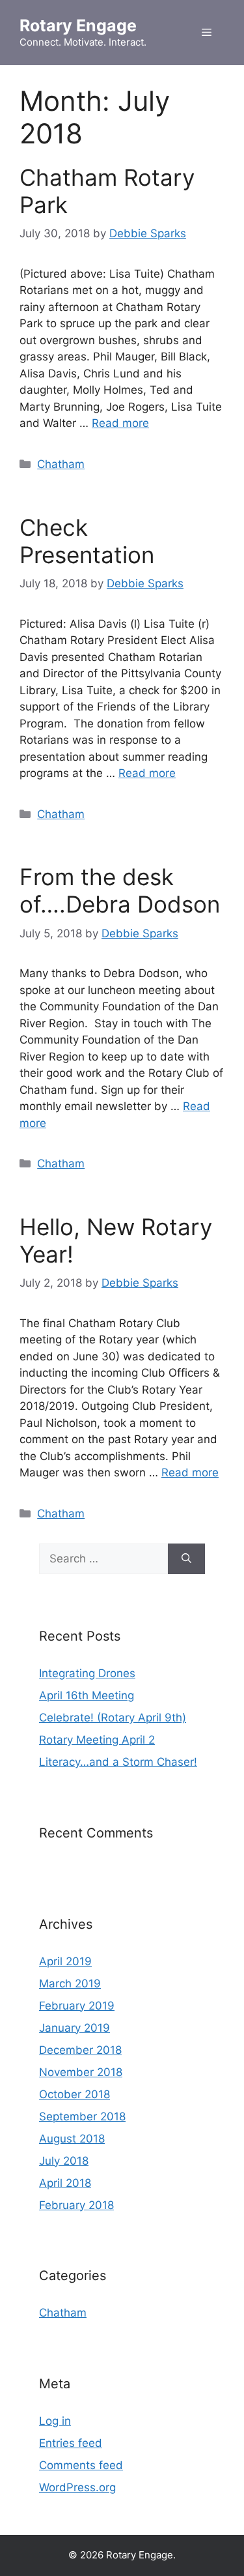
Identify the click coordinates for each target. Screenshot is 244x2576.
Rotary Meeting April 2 (97, 1740)
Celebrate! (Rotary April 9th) (113, 1718)
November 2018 (81, 2072)
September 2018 (82, 2116)
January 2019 (75, 2028)
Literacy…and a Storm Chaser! (118, 1762)
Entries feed (71, 2443)
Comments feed (81, 2465)
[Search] (186, 1559)
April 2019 (65, 1961)
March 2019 (70, 1983)
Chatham (61, 464)
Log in (55, 2421)
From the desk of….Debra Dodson (120, 890)
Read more (120, 423)
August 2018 (72, 2139)
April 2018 (65, 2183)
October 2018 (75, 2094)
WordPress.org (77, 2487)
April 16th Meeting (87, 1695)
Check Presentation (87, 541)
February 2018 (76, 2205)
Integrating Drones (87, 1673)
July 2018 (64, 2161)
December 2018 (80, 2050)
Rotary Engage (78, 25)
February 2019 (77, 2006)
